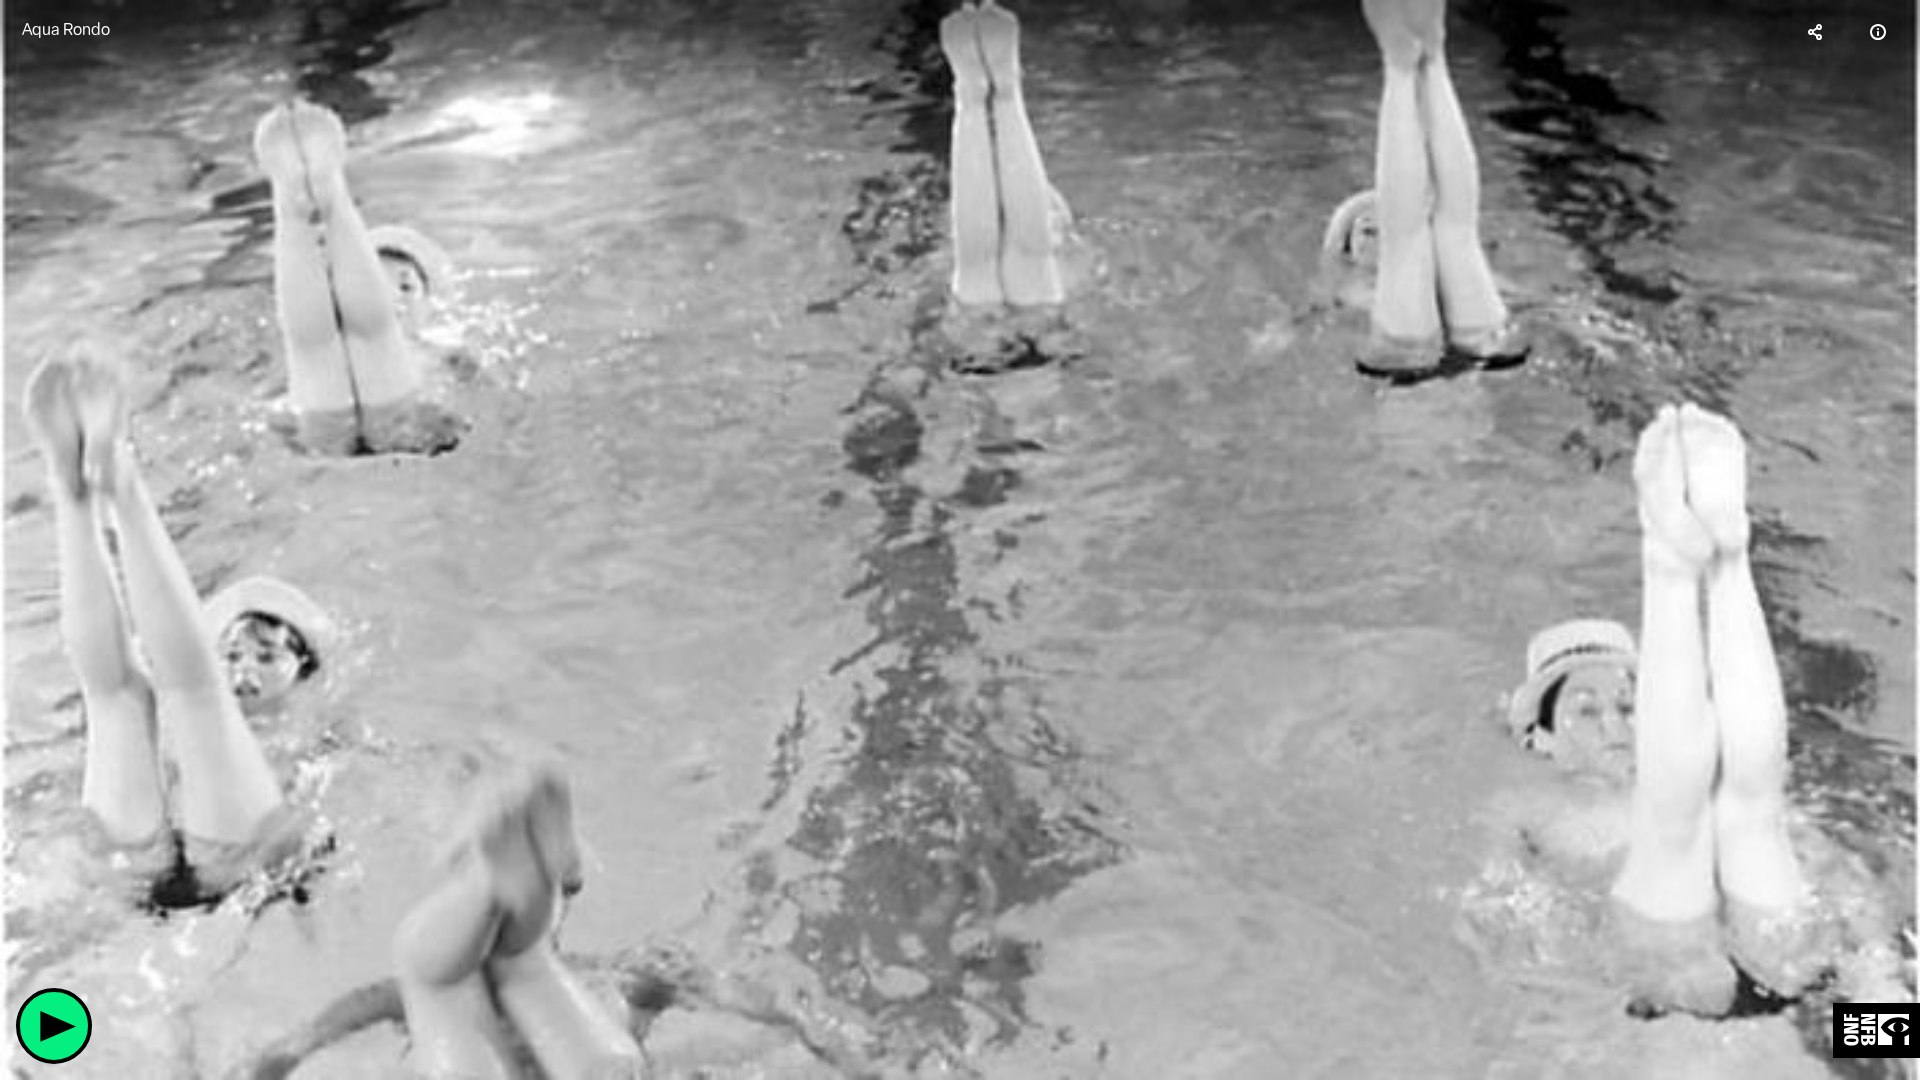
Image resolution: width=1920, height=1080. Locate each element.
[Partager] (1816, 32)
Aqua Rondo (66, 29)
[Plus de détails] (1878, 32)
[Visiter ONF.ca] (1876, 1030)
